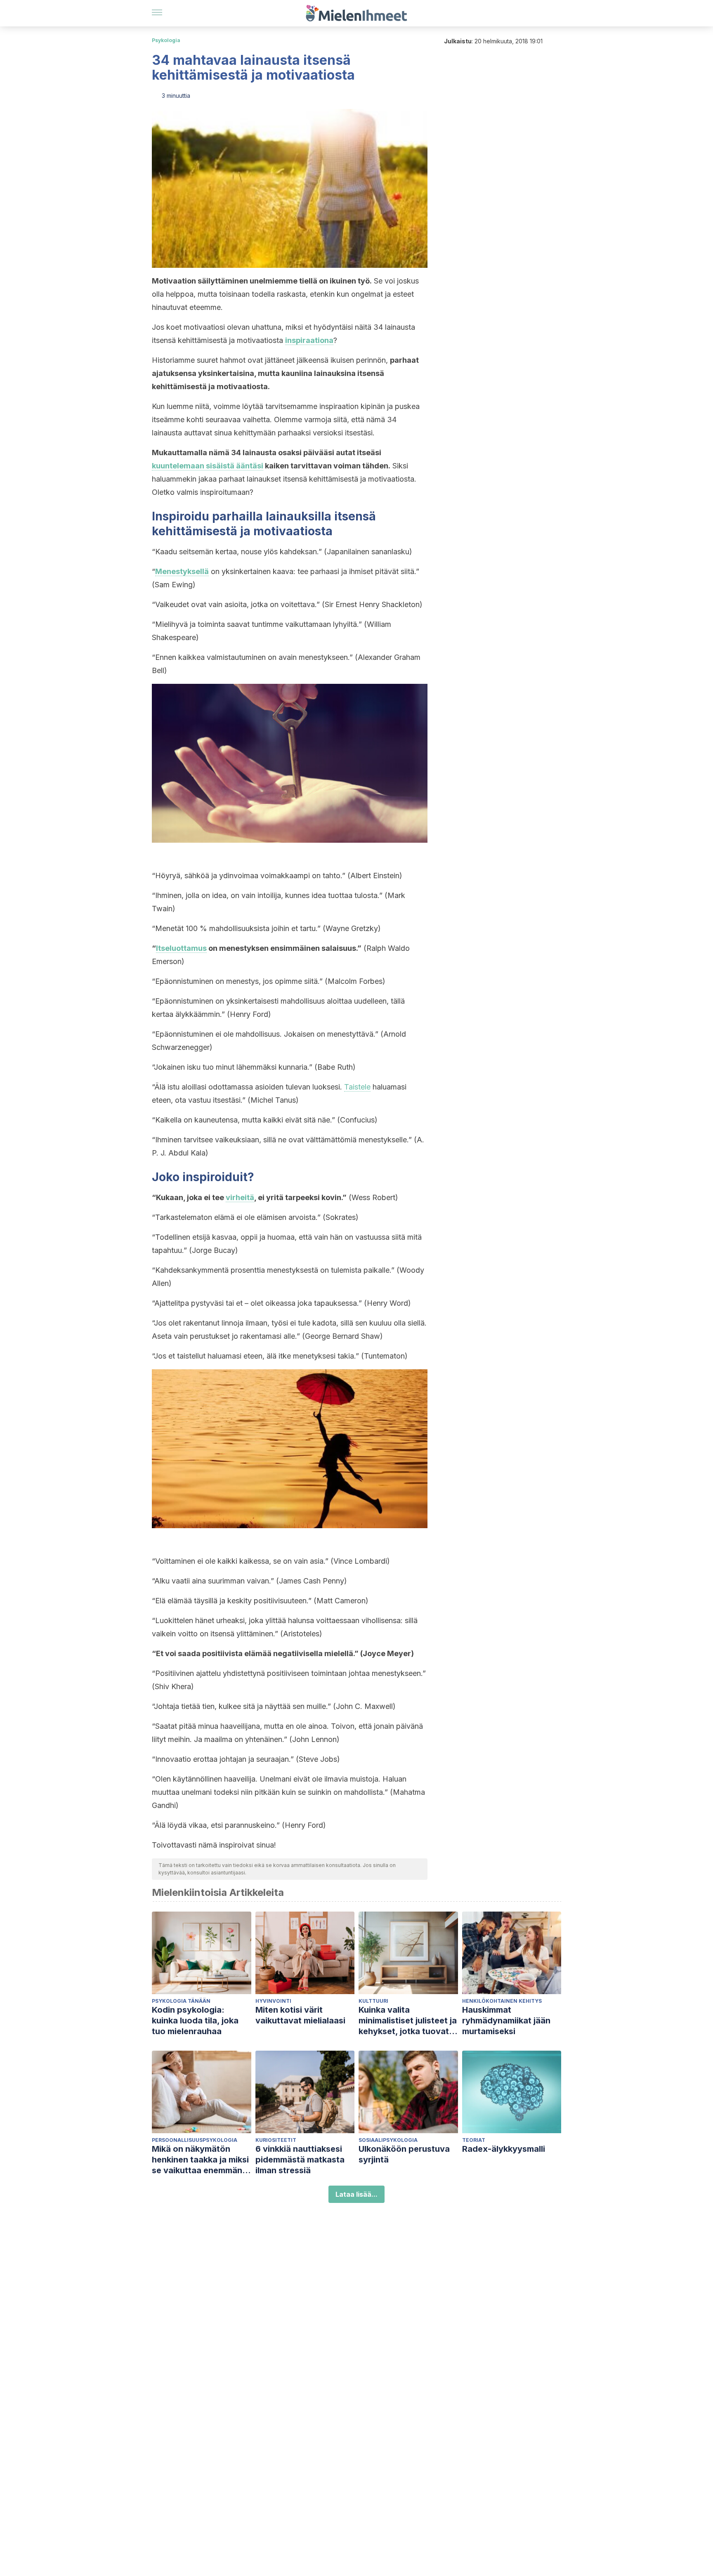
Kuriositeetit (276, 2140)
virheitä (240, 1197)
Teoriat (474, 2140)
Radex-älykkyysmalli (504, 2149)
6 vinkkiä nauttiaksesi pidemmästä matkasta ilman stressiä (300, 2160)
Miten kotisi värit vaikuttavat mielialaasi (300, 2015)
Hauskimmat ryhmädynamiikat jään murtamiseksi (506, 2021)
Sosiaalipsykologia (388, 2140)
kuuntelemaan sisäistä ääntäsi (208, 466)
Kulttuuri (373, 2001)
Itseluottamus (181, 948)
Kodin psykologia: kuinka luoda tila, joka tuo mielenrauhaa (195, 2021)
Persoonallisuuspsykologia (195, 2140)
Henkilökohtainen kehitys (502, 2001)
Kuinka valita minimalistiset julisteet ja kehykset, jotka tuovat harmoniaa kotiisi (408, 2021)
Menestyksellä (182, 571)
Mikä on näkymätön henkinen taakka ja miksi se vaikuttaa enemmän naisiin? (200, 2160)
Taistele (357, 1087)
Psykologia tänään (181, 2001)
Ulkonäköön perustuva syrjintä (404, 2154)
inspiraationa (309, 340)
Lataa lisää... (356, 2194)
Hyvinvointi (273, 2001)
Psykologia (166, 40)
